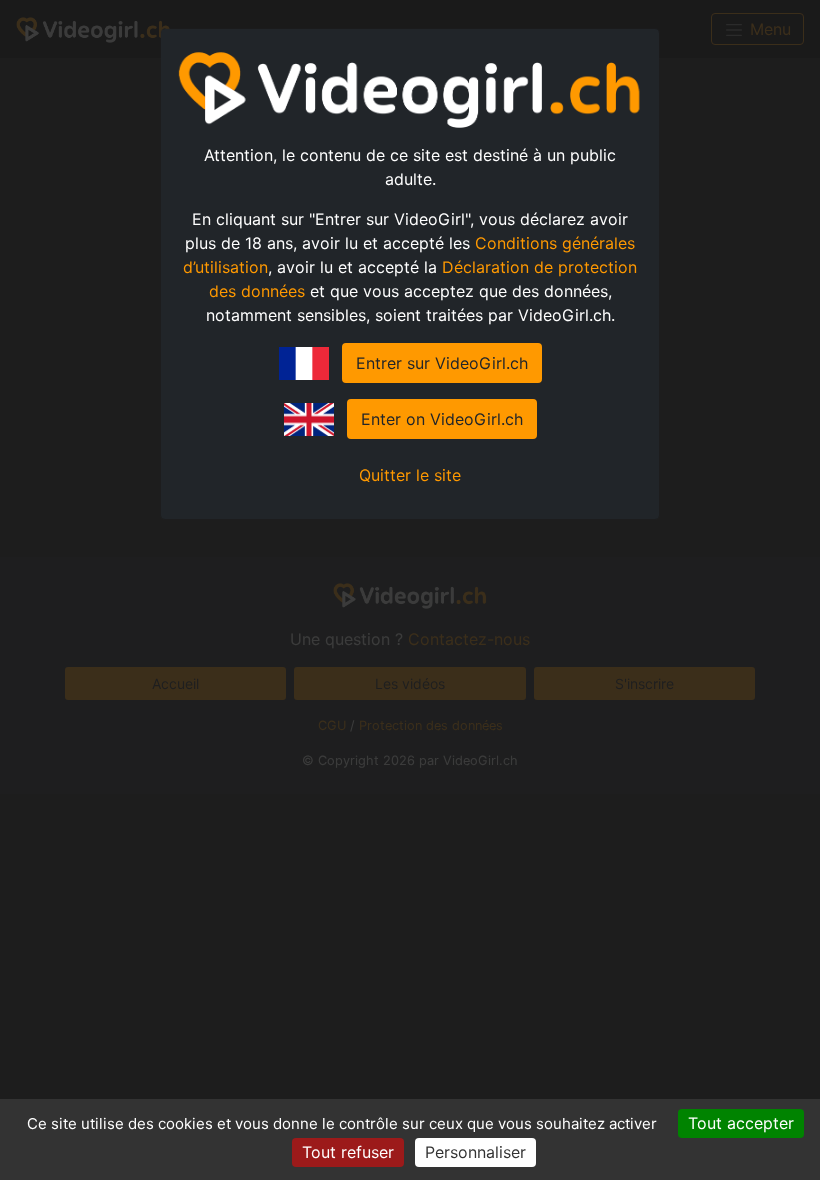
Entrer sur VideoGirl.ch (442, 363)
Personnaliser (475, 1152)
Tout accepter (741, 1123)
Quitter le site (410, 475)
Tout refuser (348, 1152)
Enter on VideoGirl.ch (442, 419)
